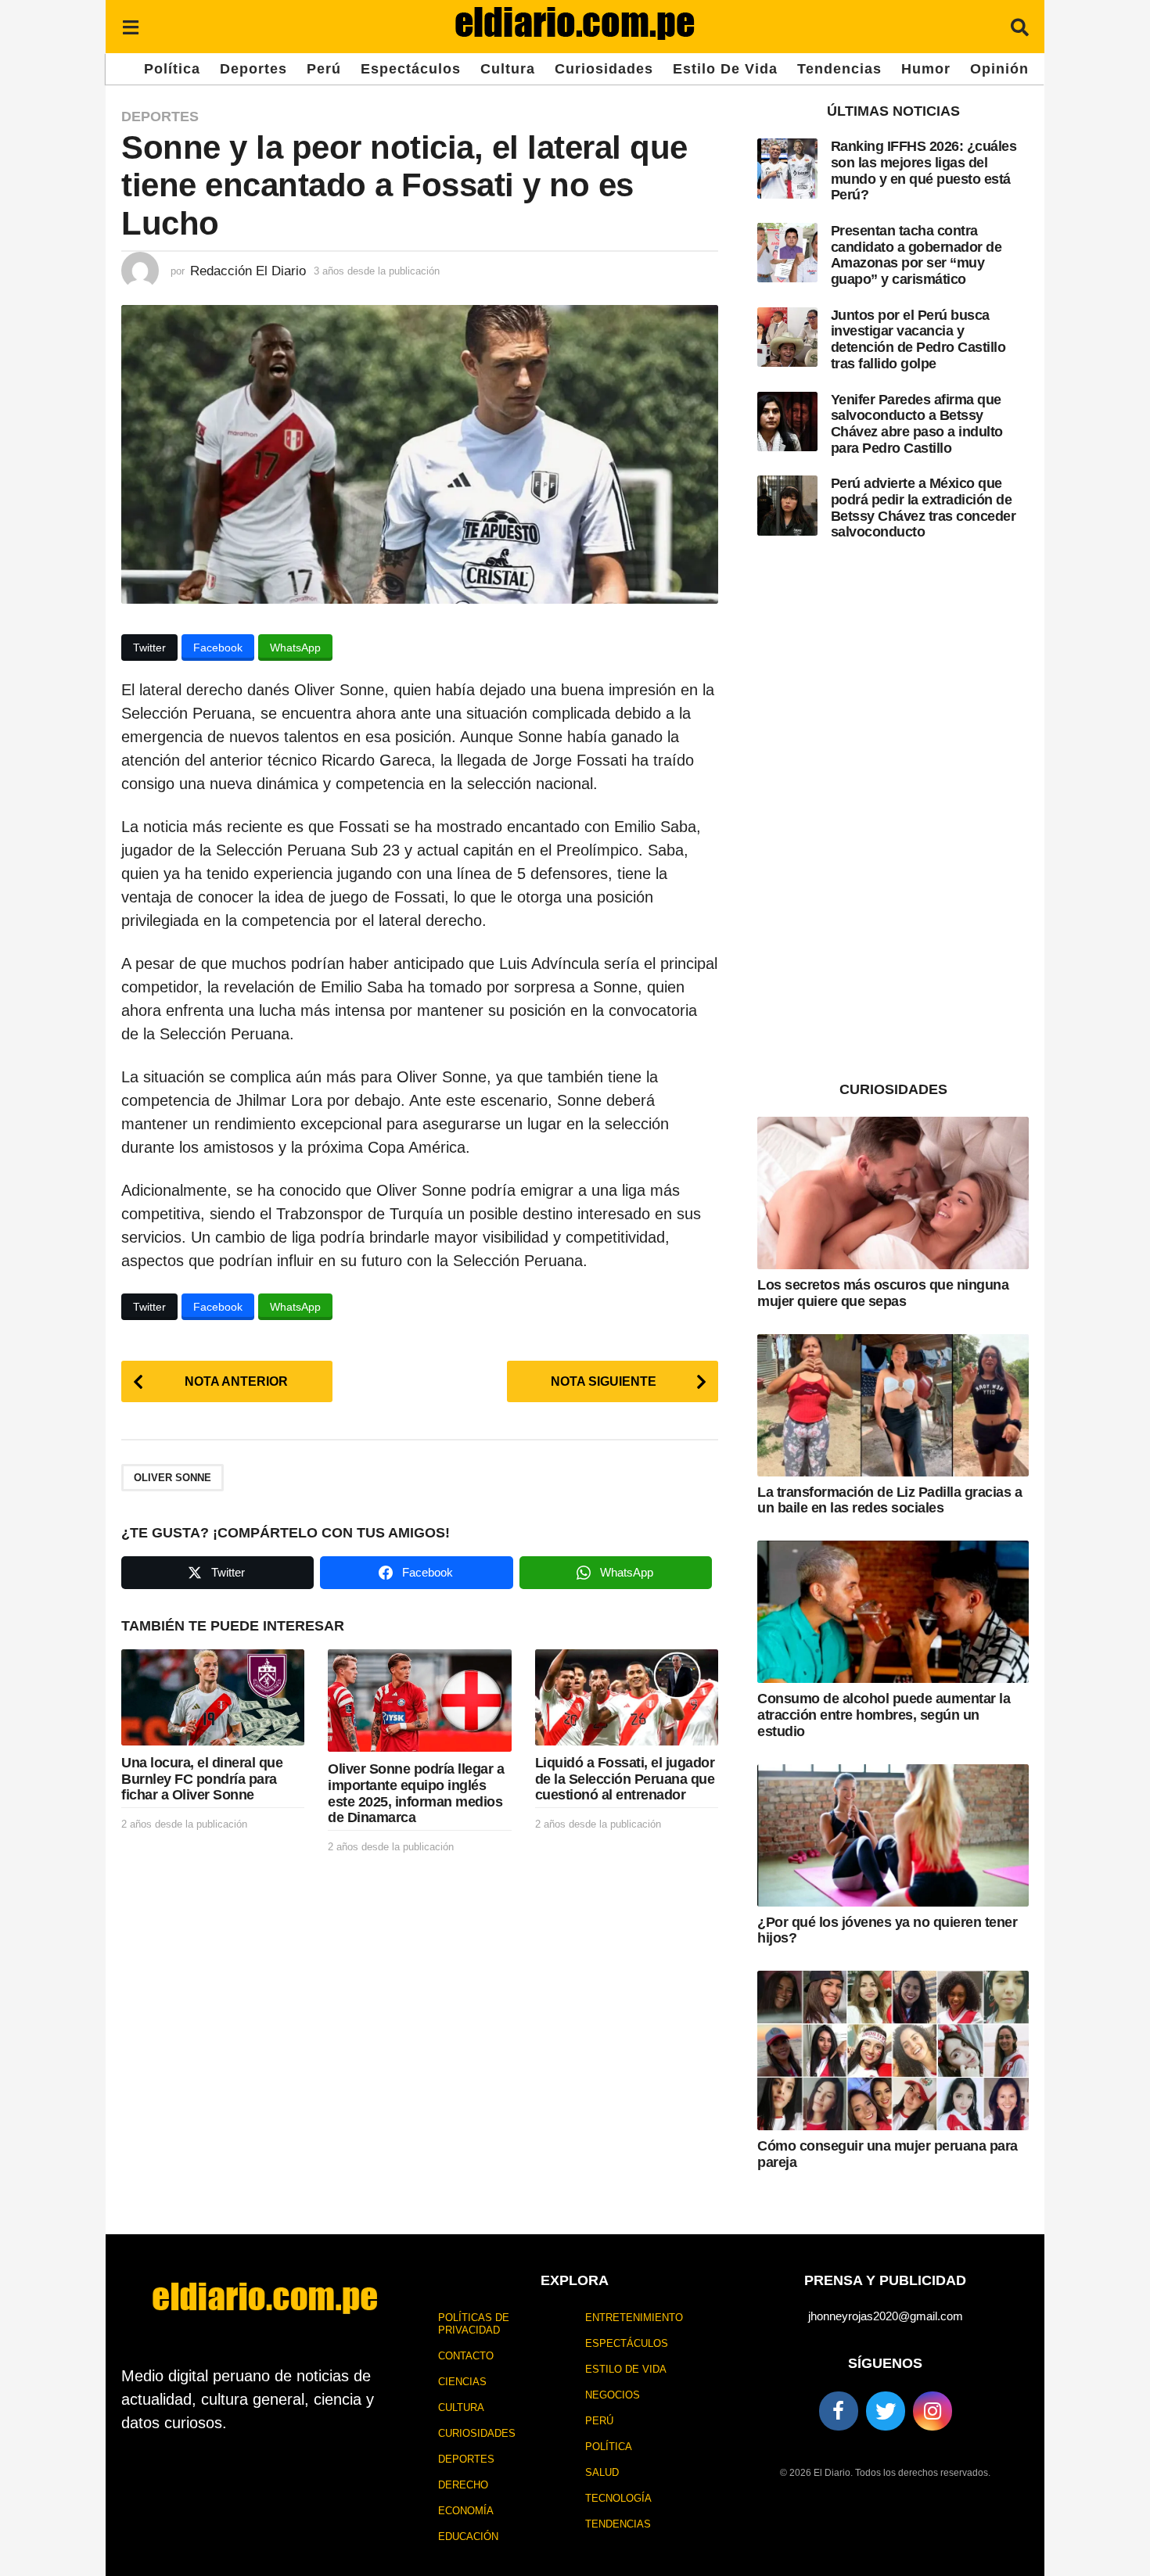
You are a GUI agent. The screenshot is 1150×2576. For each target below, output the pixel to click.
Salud (602, 2472)
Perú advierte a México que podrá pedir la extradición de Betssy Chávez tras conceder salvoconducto (924, 508)
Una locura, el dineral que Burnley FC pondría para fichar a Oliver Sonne (202, 1779)
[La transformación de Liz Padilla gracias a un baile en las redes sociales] (893, 1405)
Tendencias (839, 69)
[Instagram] (933, 2411)
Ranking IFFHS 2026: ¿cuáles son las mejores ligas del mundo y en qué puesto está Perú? (924, 170)
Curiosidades (604, 69)
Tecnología (618, 2498)
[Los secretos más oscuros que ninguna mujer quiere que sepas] (893, 1193)
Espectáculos (411, 69)
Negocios (613, 2395)
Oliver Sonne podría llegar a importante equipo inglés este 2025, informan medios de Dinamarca (416, 1793)
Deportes (253, 69)
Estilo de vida (725, 69)
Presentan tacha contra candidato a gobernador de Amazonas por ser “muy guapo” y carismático (916, 255)
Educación (468, 2537)
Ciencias (462, 2382)
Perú (324, 69)
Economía (466, 2511)
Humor (926, 69)
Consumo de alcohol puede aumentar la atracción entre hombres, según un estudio (884, 1715)
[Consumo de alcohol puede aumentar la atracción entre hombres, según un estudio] (893, 1612)
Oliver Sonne (172, 1478)
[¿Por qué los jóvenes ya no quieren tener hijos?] (893, 1835)
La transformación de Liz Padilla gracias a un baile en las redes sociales (889, 1500)
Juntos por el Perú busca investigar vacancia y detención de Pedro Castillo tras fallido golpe (918, 339)
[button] (130, 27)
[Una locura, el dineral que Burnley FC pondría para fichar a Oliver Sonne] (213, 1697)
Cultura (508, 69)
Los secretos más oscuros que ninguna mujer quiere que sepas (883, 1293)
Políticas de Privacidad (474, 2324)
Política (172, 69)
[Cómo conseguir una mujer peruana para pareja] (893, 2050)
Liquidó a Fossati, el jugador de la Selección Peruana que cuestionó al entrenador (625, 1779)
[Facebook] (839, 2411)
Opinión (999, 69)
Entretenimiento (634, 2318)
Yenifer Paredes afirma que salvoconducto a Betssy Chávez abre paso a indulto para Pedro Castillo (917, 424)
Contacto (466, 2356)
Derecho (463, 2485)
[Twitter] (886, 2411)
